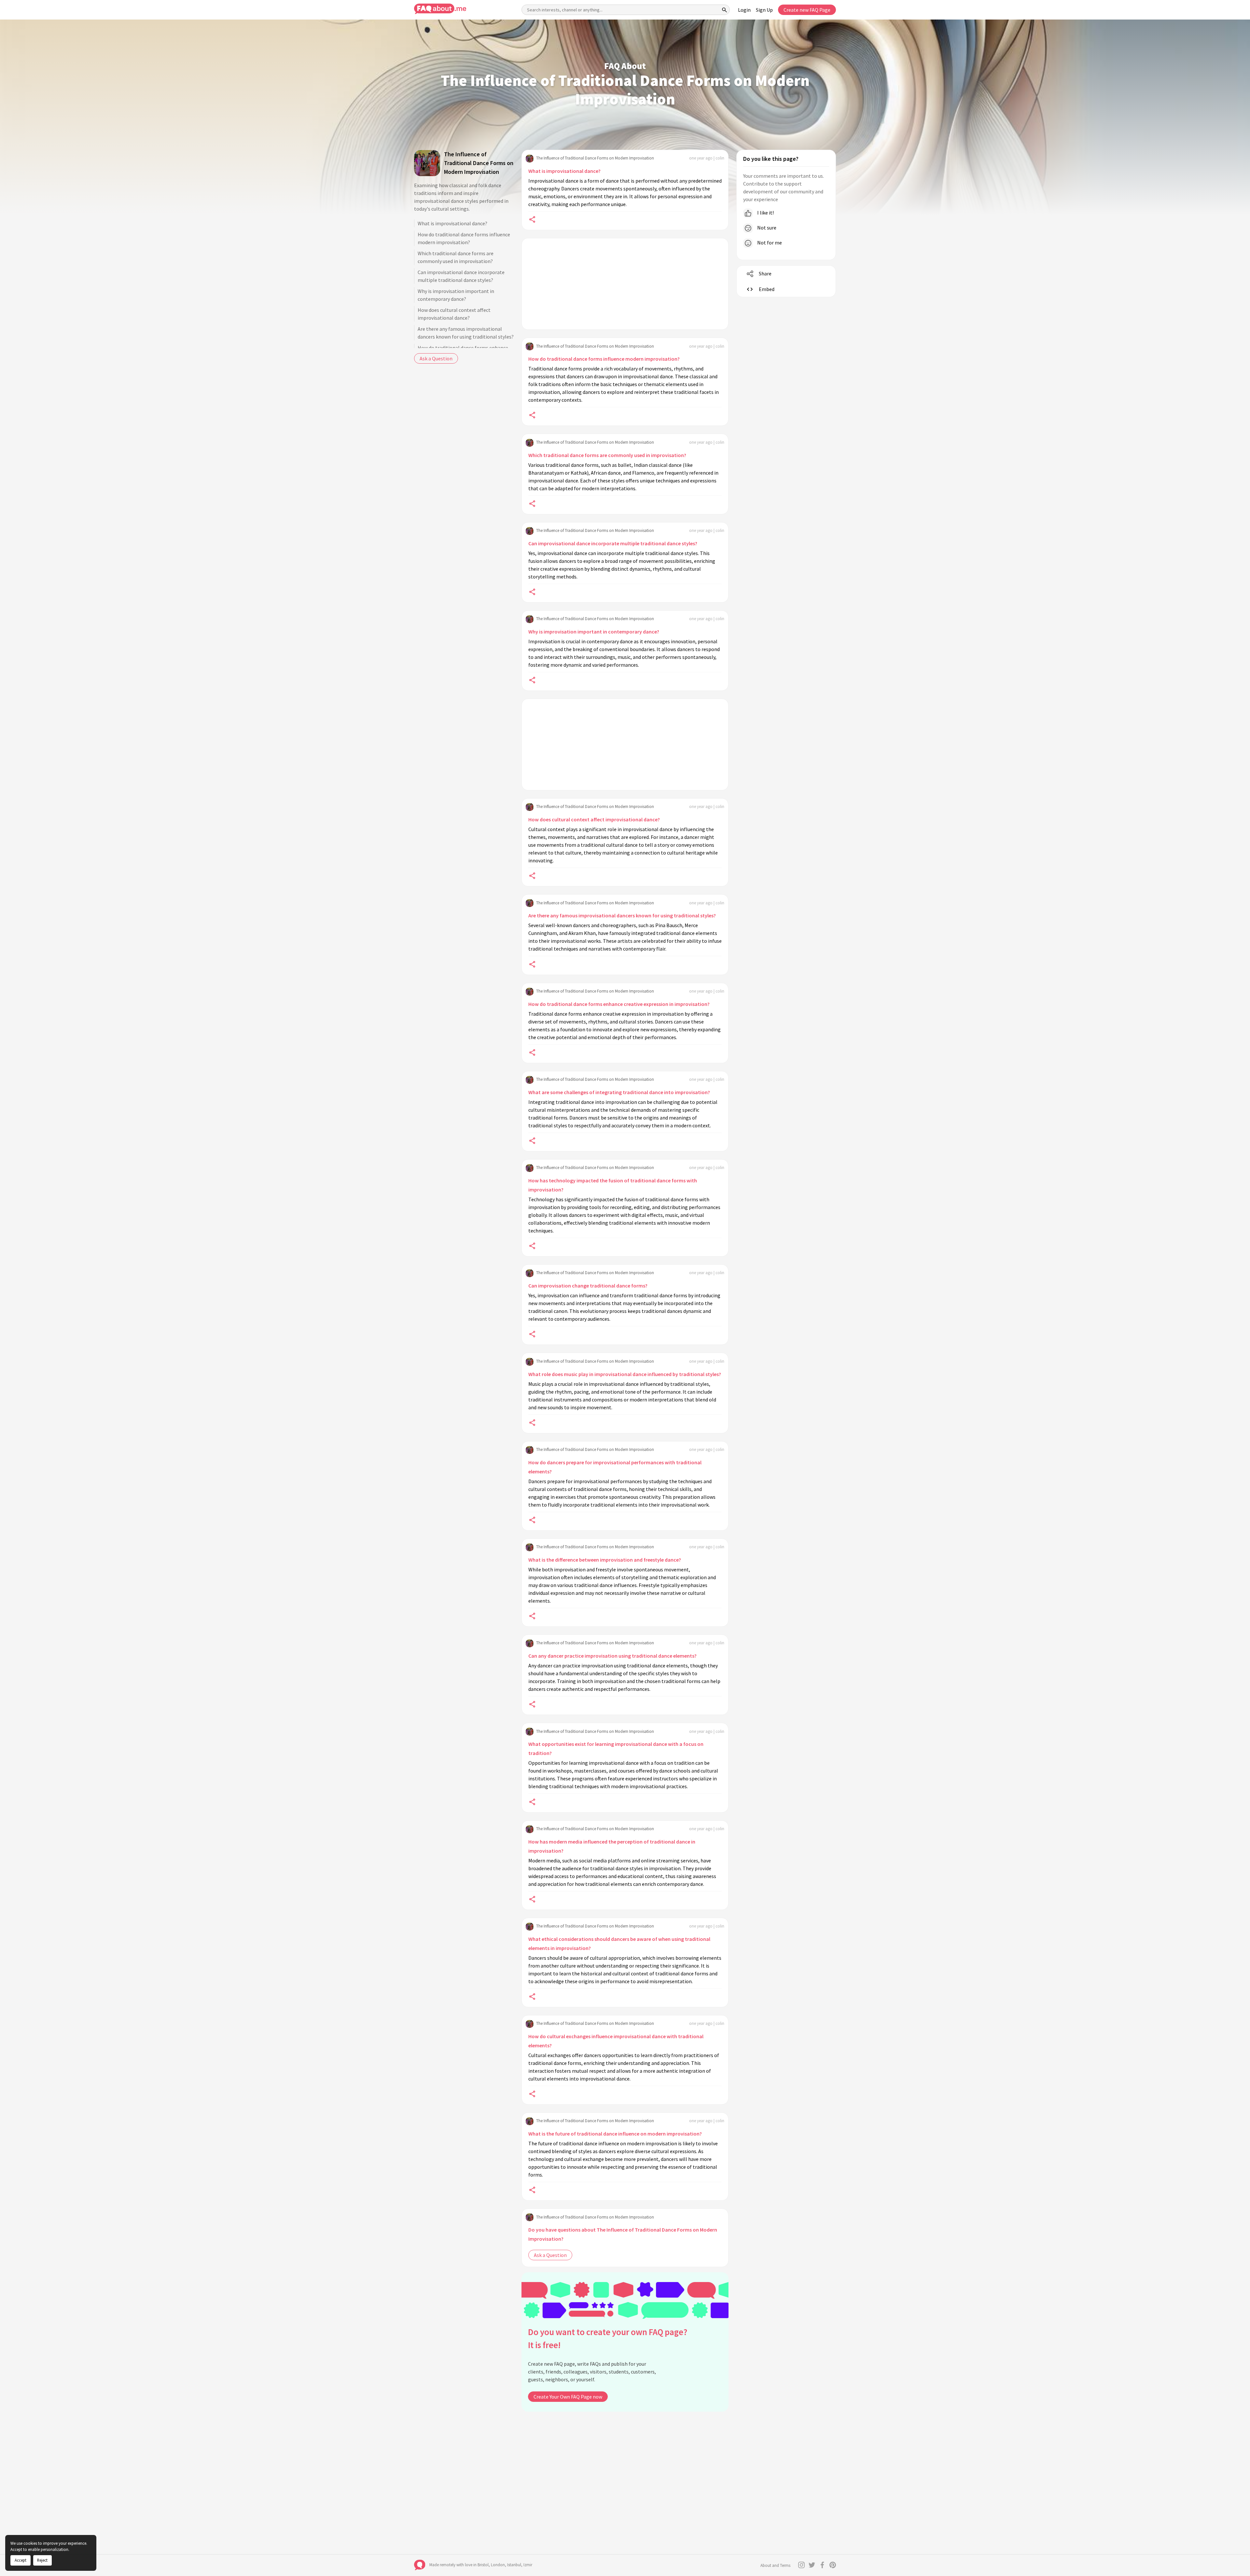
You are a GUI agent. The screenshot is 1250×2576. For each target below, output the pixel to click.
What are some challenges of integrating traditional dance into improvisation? (619, 1092)
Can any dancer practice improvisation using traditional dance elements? (612, 1656)
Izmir (528, 2565)
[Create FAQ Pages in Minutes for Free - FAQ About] (440, 9)
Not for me (769, 243)
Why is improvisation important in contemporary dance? (456, 295)
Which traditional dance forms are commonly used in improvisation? (456, 257)
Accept (21, 2560)
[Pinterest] (833, 2565)
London (498, 2565)
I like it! (765, 213)
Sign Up (764, 10)
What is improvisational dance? (452, 223)
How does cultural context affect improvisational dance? (454, 314)
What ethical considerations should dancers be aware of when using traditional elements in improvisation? (619, 1943)
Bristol (483, 2565)
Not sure (766, 228)
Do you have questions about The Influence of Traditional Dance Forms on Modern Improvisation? (623, 2234)
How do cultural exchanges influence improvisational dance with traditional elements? (616, 2041)
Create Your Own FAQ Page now (568, 2397)
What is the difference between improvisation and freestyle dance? (605, 1560)
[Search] (725, 10)
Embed (767, 289)
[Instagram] (801, 2565)
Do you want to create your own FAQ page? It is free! (608, 2339)
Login (744, 10)
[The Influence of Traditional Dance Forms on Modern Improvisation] (427, 163)
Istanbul (514, 2565)
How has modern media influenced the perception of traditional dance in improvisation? (612, 1846)
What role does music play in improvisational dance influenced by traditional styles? (625, 1374)
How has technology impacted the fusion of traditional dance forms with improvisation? (613, 1185)
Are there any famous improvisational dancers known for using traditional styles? (466, 333)
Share (765, 273)
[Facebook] (822, 2565)
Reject (42, 2560)
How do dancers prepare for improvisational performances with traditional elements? (615, 1467)
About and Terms (775, 2565)
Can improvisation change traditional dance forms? (588, 1286)
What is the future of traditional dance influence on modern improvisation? (615, 2134)
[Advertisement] (625, 284)
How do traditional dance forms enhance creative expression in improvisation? (619, 1004)
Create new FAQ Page (807, 10)
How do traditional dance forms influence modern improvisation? (464, 238)
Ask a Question (436, 358)
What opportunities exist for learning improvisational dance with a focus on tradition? (616, 1748)
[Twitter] (812, 2565)
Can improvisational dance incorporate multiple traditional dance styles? (461, 276)
